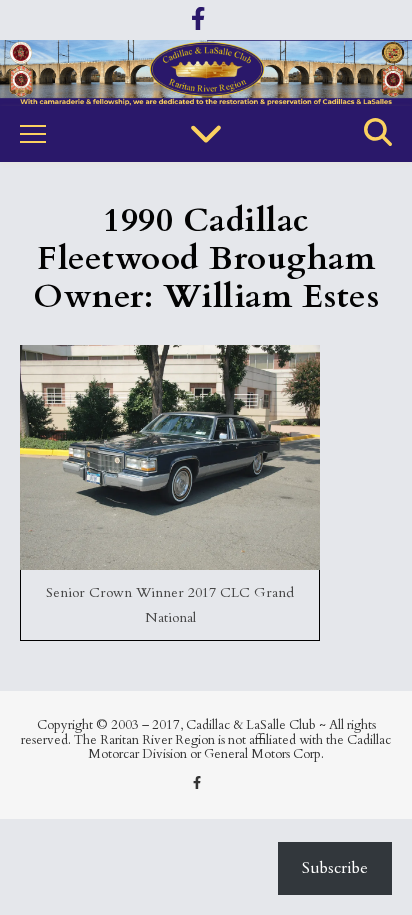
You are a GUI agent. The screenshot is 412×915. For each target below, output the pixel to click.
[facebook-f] (198, 19)
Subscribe (335, 868)
